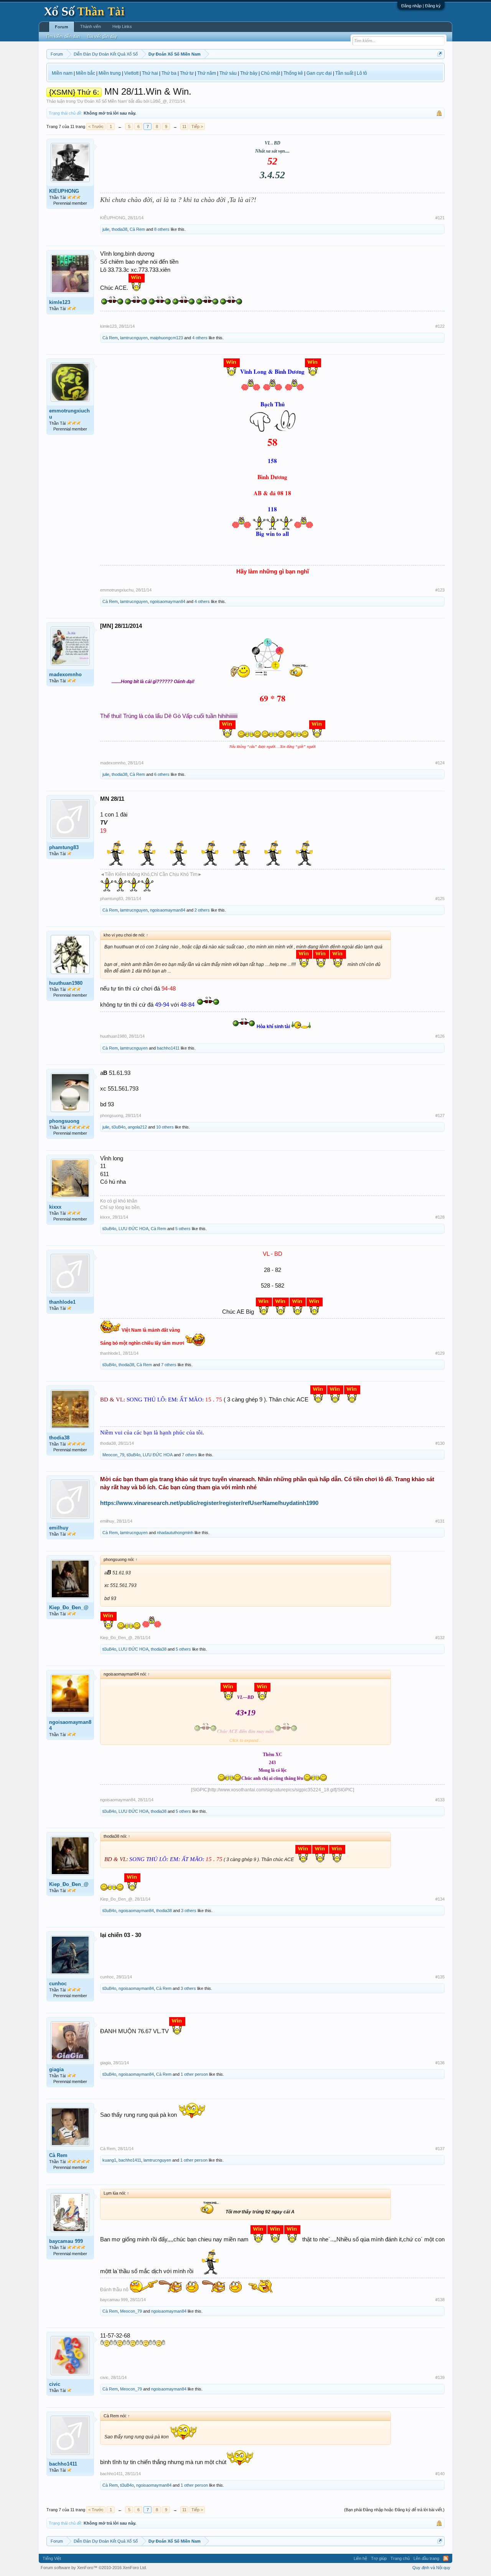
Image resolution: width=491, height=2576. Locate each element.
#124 (440, 763)
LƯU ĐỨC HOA (133, 1229)
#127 (440, 1115)
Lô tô (362, 73)
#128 (440, 1217)
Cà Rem (137, 229)
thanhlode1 (62, 1302)
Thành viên (91, 26)
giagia (56, 2069)
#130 (440, 1443)
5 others (183, 1229)
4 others (200, 338)
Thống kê (293, 73)
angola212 (137, 1127)
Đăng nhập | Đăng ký (421, 6)
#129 (440, 1353)
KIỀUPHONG (64, 191)
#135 (440, 1977)
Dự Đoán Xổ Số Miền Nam (102, 101)
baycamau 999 (66, 2241)
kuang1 (109, 2160)
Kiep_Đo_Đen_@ (69, 1608)
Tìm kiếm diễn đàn (63, 36)
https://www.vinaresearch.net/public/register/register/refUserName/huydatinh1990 (209, 1503)
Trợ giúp (379, 2558)
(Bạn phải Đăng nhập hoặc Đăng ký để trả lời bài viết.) (394, 2510)
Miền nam (62, 73)
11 (184, 127)
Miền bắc (86, 73)
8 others (162, 229)
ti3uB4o (119, 1127)
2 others (202, 910)
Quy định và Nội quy (431, 2568)
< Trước (96, 127)
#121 (440, 218)
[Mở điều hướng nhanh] (440, 54)
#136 (440, 2063)
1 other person (194, 2074)
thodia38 (119, 229)
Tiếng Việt (52, 2558)
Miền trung (110, 73)
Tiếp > (197, 127)
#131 (440, 1521)
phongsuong (64, 1121)
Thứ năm (207, 73)
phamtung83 (64, 847)
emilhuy (59, 1528)
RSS (446, 2558)
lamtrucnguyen (134, 338)
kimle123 (60, 302)
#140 (440, 2474)
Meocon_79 (113, 1455)
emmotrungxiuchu (69, 414)
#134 (440, 1899)
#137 (440, 2149)
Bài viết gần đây (102, 36)
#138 (440, 2300)
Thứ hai (150, 73)
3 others (189, 1911)
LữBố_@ (159, 101)
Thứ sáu (228, 73)
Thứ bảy (249, 73)
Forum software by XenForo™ (94, 2568)
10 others (165, 1127)
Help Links (122, 26)
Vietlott (131, 73)
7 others (169, 1365)
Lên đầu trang (426, 2558)
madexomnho (65, 674)
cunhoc (58, 1984)
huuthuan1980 (66, 983)
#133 (440, 1800)
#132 (440, 1638)
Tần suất (344, 73)
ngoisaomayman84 (168, 601)
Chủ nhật (270, 73)
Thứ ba (169, 73)
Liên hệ (360, 2558)
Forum (62, 27)
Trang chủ (400, 2558)
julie (106, 229)
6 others (162, 774)
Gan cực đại (319, 73)
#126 (440, 1036)
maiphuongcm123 (166, 338)
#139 (440, 2377)
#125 (440, 899)
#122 (440, 326)
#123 (440, 590)
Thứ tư (187, 73)
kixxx (55, 1207)
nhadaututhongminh (175, 1533)
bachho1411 (168, 1048)
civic (55, 2384)
